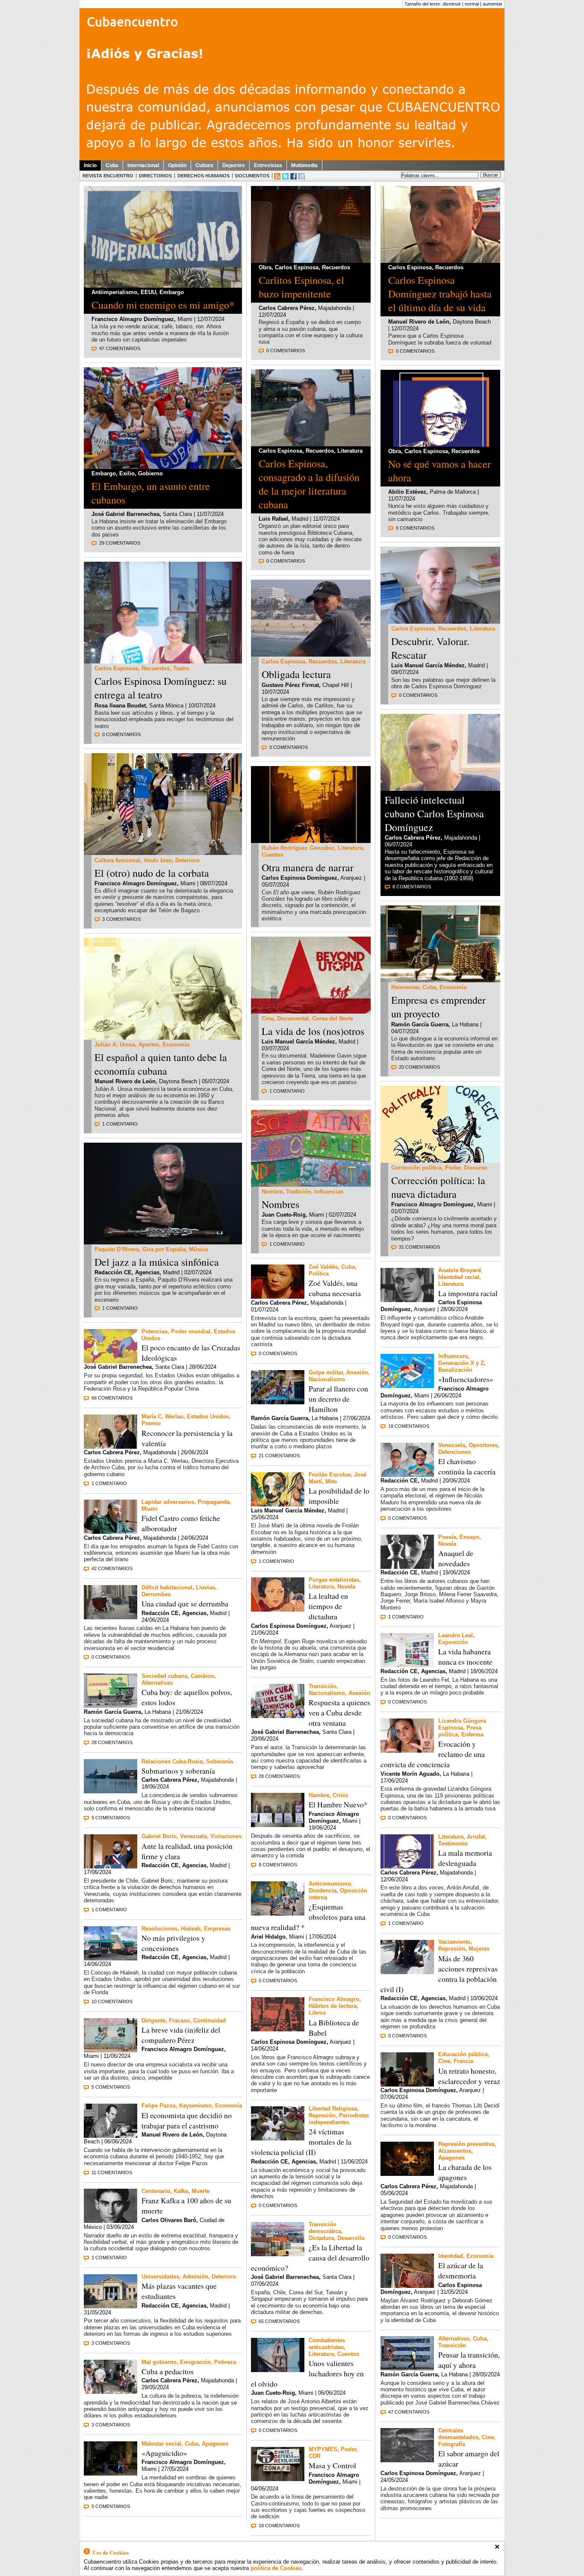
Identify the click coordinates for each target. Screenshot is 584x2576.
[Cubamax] (111, 1958)
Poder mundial (191, 1331)
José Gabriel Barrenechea (125, 514)
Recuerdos (156, 668)
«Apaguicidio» (164, 2453)
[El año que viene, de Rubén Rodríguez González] (311, 841)
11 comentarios (112, 2172)
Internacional (143, 165)
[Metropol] (278, 1609)
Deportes (234, 165)
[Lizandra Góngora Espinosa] (407, 1750)
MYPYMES (323, 2449)
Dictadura (321, 2238)
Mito (331, 1481)
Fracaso (179, 2020)
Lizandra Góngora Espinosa (462, 1724)
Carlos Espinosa (116, 668)
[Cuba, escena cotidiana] (407, 2368)
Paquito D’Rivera (117, 1249)
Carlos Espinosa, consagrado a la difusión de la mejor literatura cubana (309, 484)
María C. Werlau (162, 1416)
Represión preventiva (466, 2144)
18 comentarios (279, 2526)
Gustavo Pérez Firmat (290, 685)
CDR (314, 2456)
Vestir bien (158, 860)
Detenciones (454, 1452)
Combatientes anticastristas (327, 2344)
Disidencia (323, 1891)
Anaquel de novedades (456, 1558)
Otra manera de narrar (308, 867)
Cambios (202, 1676)
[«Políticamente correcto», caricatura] (440, 1160)
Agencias (147, 1272)
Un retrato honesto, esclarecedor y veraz (469, 2076)
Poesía (447, 1537)
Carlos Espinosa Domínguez (299, 878)
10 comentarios (112, 2001)
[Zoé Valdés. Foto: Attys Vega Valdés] (278, 1296)
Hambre (319, 1795)
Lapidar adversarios (168, 1502)
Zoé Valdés (323, 1267)
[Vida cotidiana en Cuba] (278, 1913)
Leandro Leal (456, 1635)
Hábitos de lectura (333, 2006)
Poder (348, 2449)
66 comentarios (112, 1398)
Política (319, 1274)
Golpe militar (326, 1372)
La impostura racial (468, 1293)
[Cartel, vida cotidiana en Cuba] (111, 2050)
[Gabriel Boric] (111, 1866)
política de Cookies (276, 2568)
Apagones (215, 2444)
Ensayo (469, 1537)
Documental (293, 1018)
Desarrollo (351, 2238)
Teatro (181, 668)
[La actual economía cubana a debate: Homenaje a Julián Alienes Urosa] (163, 1037)
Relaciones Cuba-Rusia (172, 1761)
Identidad (451, 2256)
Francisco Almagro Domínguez (133, 319)
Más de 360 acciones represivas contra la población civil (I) (439, 1974)
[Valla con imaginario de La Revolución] (111, 1705)
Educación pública (463, 2054)
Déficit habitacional (167, 1587)
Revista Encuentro (108, 176)
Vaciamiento (454, 1942)
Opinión (177, 165)
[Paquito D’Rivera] (163, 1242)
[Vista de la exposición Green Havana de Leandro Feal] (407, 1665)
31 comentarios (419, 1247)
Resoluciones (159, 1929)
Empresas (217, 1929)
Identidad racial (459, 1277)
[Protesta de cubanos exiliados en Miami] (163, 467)
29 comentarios (120, 543)
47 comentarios (120, 348)
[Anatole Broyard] (407, 1300)
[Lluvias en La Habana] (111, 1617)
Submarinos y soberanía (178, 1771)
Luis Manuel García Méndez (298, 1042)
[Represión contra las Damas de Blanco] (278, 2138)
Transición (323, 1686)
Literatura (350, 451)
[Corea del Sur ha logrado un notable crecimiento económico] (278, 2254)
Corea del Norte (333, 1018)
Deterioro (187, 860)
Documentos (252, 176)
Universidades (160, 2277)
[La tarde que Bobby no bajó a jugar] (407, 1567)
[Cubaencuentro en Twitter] (285, 176)
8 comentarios (278, 1865)
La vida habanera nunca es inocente (465, 1656)
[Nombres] (311, 1184)
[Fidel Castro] (111, 1531)
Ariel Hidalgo (268, 1937)
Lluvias (205, 1587)
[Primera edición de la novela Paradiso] (278, 2029)
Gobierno (150, 473)
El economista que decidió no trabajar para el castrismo (187, 2120)
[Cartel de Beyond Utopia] (311, 1011)
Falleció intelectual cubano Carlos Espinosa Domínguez (434, 813)
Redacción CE (113, 1272)
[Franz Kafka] (111, 2221)
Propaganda (214, 1502)
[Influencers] (407, 1386)
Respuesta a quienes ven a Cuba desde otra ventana (339, 1712)
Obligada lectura (296, 674)
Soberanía (220, 1761)
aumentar (493, 4)
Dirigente (153, 2020)
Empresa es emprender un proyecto (438, 1007)
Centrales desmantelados (458, 2434)
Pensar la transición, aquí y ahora (469, 2360)
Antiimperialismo (114, 292)
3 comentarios (121, 919)
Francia (463, 2061)
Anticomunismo (330, 1884)
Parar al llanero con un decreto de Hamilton (338, 1399)
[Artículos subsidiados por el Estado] (278, 1825)
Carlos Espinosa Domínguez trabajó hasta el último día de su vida (440, 294)
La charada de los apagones (465, 2172)
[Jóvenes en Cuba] (163, 853)
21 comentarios (279, 1456)
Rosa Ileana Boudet (120, 706)
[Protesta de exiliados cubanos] (278, 1716)
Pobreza (225, 2362)
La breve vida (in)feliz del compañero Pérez (181, 2035)
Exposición (453, 1642)
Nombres (280, 1204)
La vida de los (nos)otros (313, 1031)
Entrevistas (268, 165)
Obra (265, 267)
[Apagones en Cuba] (111, 2473)
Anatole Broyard (460, 1270)
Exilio (127, 473)
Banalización (455, 1370)
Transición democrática (325, 2228)
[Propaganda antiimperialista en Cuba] (163, 285)
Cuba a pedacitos (168, 2371)
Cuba (112, 165)
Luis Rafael (273, 519)
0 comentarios (121, 734)
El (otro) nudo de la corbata (152, 873)
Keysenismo (195, 2106)
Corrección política (416, 1168)
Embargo (172, 292)
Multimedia (304, 165)
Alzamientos (455, 2151)
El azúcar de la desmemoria (461, 2270)
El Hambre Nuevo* (338, 1804)
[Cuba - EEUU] (278, 1402)
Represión (322, 2115)
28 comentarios (112, 1742)
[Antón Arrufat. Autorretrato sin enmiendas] (440, 444)
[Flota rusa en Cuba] (111, 1791)
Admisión (195, 2277)
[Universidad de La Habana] (111, 2306)
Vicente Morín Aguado (410, 1774)
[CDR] (278, 2479)
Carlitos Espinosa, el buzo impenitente (301, 287)
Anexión (357, 1372)
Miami (150, 1509)
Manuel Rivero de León (125, 1081)
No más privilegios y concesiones (173, 1943)
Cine (268, 1018)
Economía (176, 1045)
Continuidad (209, 2020)
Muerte (201, 2191)
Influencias (329, 1192)
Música (198, 1249)
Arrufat (476, 1837)
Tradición (298, 1192)
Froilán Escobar (330, 1475)
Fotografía (452, 2444)
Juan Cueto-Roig (284, 1215)
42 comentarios (112, 1568)
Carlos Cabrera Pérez (112, 1452)
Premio (151, 1423)
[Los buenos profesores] (407, 2084)
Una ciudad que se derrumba (185, 1603)
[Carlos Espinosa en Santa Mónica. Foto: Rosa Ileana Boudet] (311, 444)
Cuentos (273, 855)
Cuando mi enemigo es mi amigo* (163, 305)
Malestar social (161, 2444)
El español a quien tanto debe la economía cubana (161, 1064)
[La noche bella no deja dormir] (278, 1504)
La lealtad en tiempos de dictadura (328, 1606)
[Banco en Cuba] (111, 2392)
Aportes (149, 1045)
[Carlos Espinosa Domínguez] (311, 261)
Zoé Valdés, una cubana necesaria (335, 1288)
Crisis (340, 1795)
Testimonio (453, 1844)
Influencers (453, 1356)
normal (472, 4)
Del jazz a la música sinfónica (157, 1262)
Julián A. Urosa (115, 1045)
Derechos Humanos (204, 176)
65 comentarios (279, 2321)
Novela (346, 1587)
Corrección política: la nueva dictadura (438, 1187)
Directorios (155, 176)
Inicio (90, 165)
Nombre (272, 1192)
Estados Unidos (208, 1416)
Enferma (472, 1735)
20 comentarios (419, 1067)
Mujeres (479, 1949)
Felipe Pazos (159, 2106)
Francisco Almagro (334, 1999)
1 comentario (120, 1124)
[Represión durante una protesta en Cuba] (407, 1972)
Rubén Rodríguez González (298, 848)
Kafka (181, 2191)
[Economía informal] (440, 980)
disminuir (452, 4)
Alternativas (157, 1683)
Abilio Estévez (407, 492)
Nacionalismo (327, 1379)
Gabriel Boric (159, 1836)
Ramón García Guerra (112, 1712)
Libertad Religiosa (333, 2109)
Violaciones (226, 1836)
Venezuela (193, 1836)
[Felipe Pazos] (111, 2135)
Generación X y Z (461, 1363)
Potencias (155, 1331)
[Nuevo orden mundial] (111, 1361)
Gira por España (164, 1249)
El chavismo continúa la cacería (467, 1466)
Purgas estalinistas (334, 1580)
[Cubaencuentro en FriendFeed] (302, 176)
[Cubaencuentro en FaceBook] (293, 176)
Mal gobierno (159, 2362)
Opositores (483, 1445)
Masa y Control (332, 2465)
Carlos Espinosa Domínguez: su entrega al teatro (161, 688)
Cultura (204, 165)
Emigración (195, 2362)
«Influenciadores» (466, 1379)
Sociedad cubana (164, 1676)
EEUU (148, 292)
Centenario (156, 2191)
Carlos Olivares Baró (169, 2220)
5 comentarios (111, 1818)
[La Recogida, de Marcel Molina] (407, 2460)
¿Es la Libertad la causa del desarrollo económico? (310, 2258)
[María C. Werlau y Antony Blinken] (111, 1446)
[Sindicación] (277, 176)
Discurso (476, 1168)
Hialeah (191, 1929)
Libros (317, 2013)
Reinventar (405, 987)
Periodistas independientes (339, 2119)
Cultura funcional (117, 860)
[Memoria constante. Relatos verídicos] (278, 2370)
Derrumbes (156, 1594)
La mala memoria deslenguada (465, 1858)
